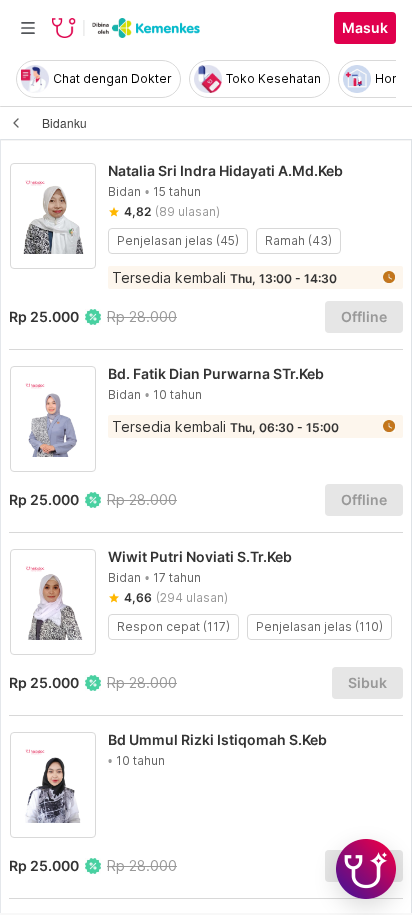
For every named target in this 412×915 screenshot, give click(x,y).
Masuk (365, 28)
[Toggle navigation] (28, 28)
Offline (364, 317)
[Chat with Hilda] (366, 869)
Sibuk (367, 683)
